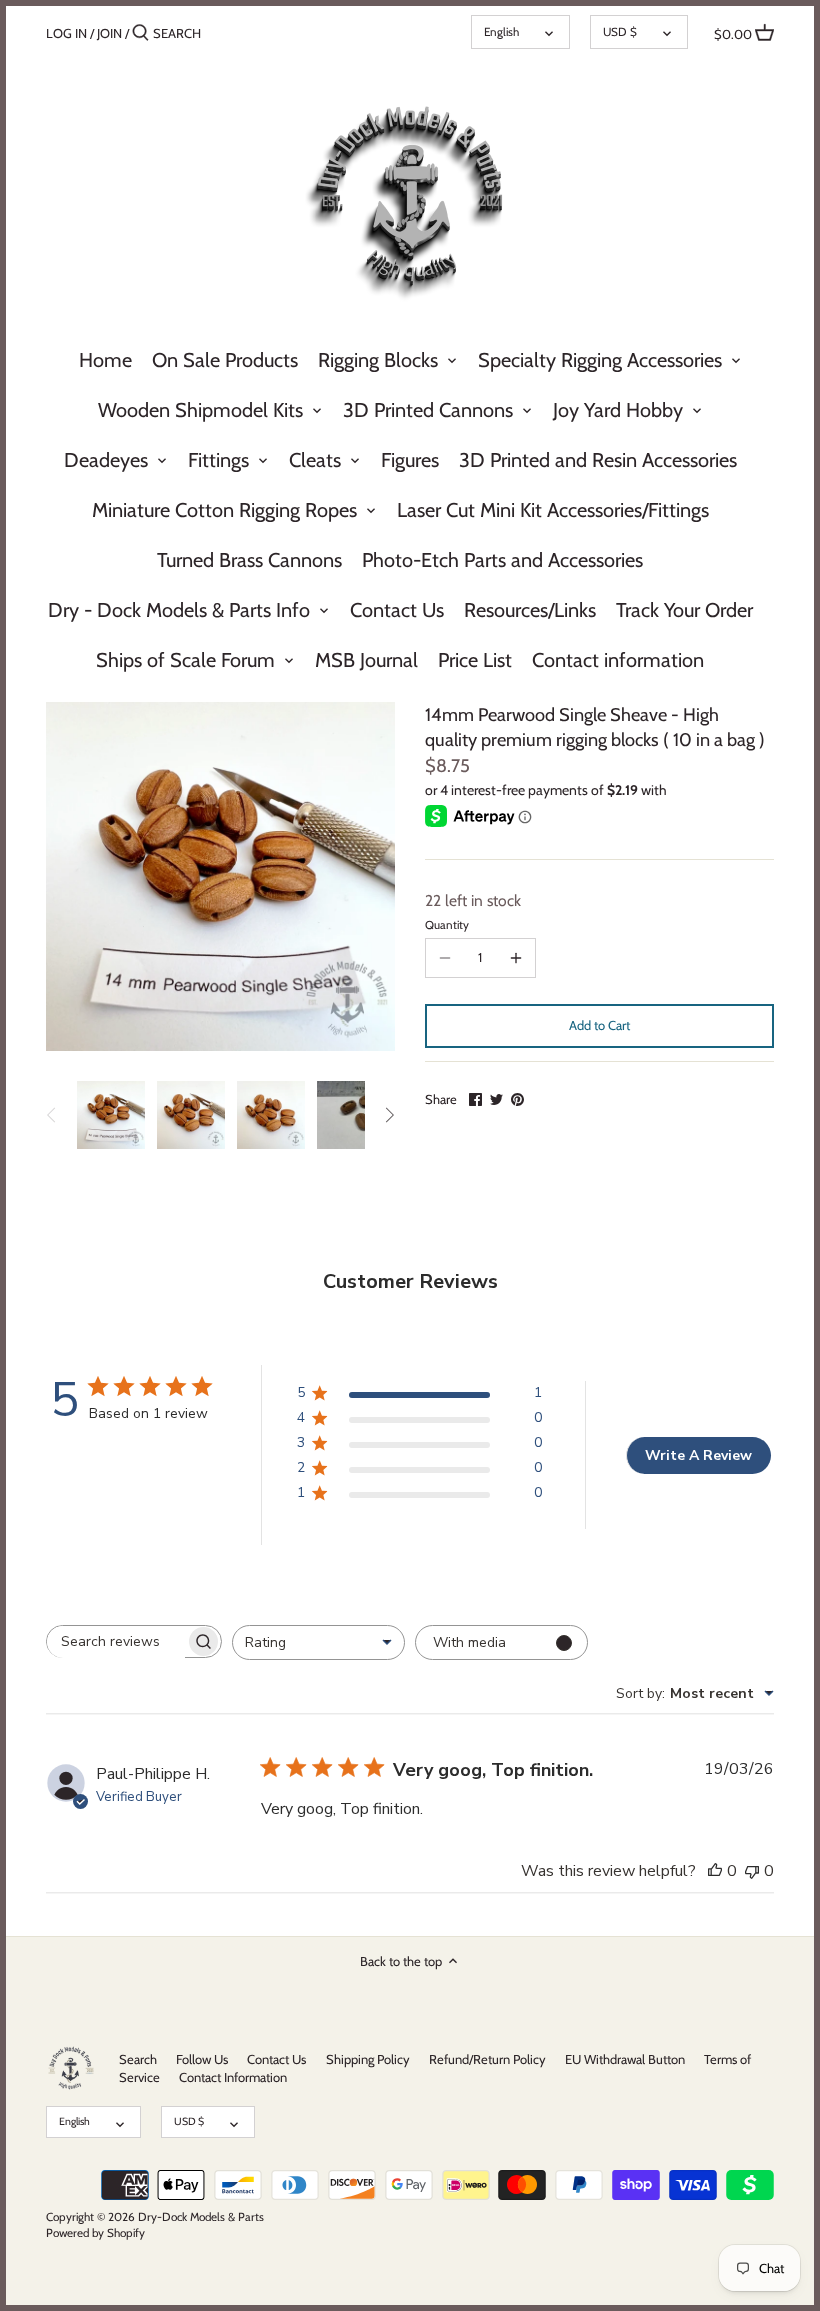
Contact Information (233, 2077)
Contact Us (276, 2059)
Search (138, 2059)
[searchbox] (116, 1642)
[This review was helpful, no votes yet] (715, 1871)
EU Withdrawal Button (625, 2059)
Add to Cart (599, 1025)
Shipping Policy (368, 2059)
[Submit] (140, 33)
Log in (66, 33)
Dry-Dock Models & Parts (201, 2217)
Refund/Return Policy (487, 2059)
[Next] (389, 1115)
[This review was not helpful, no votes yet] (752, 1871)
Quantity (447, 925)
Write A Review (698, 1455)
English (501, 32)
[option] (111, 1115)
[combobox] (318, 1642)
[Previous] (52, 1115)
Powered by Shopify (95, 2233)
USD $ (620, 32)
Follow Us (202, 2059)
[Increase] (516, 958)
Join (109, 33)
